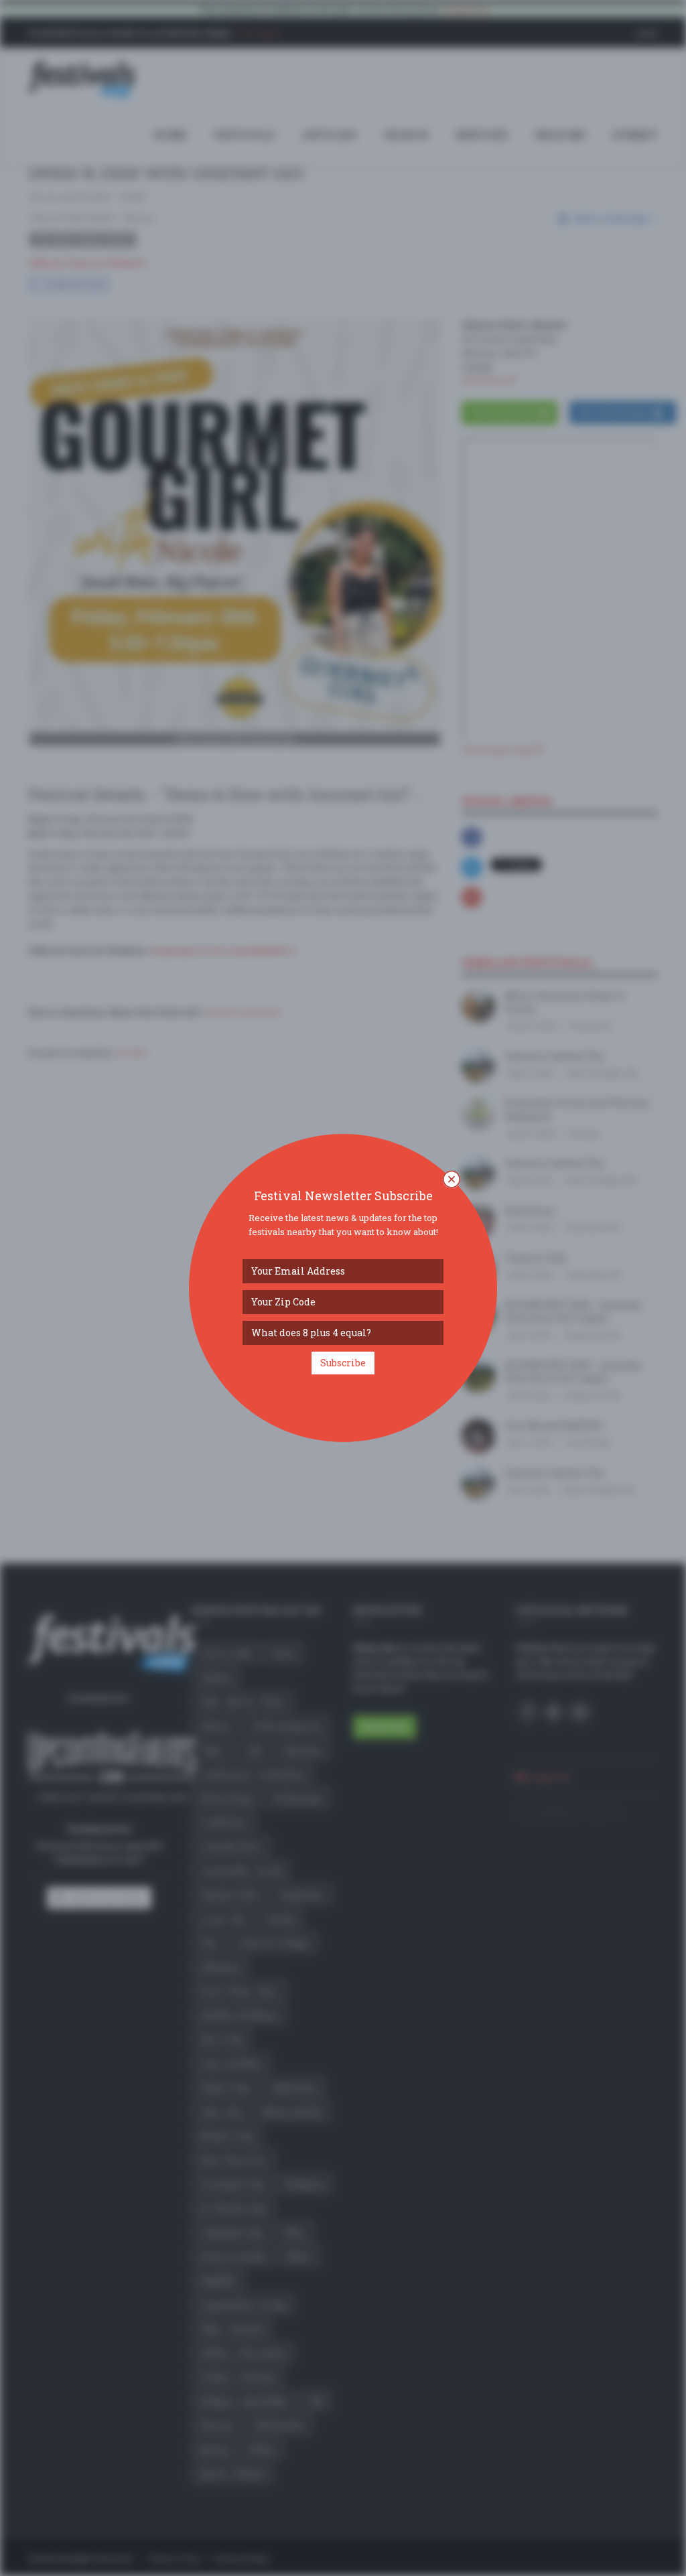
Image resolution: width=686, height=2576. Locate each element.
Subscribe (343, 1363)
